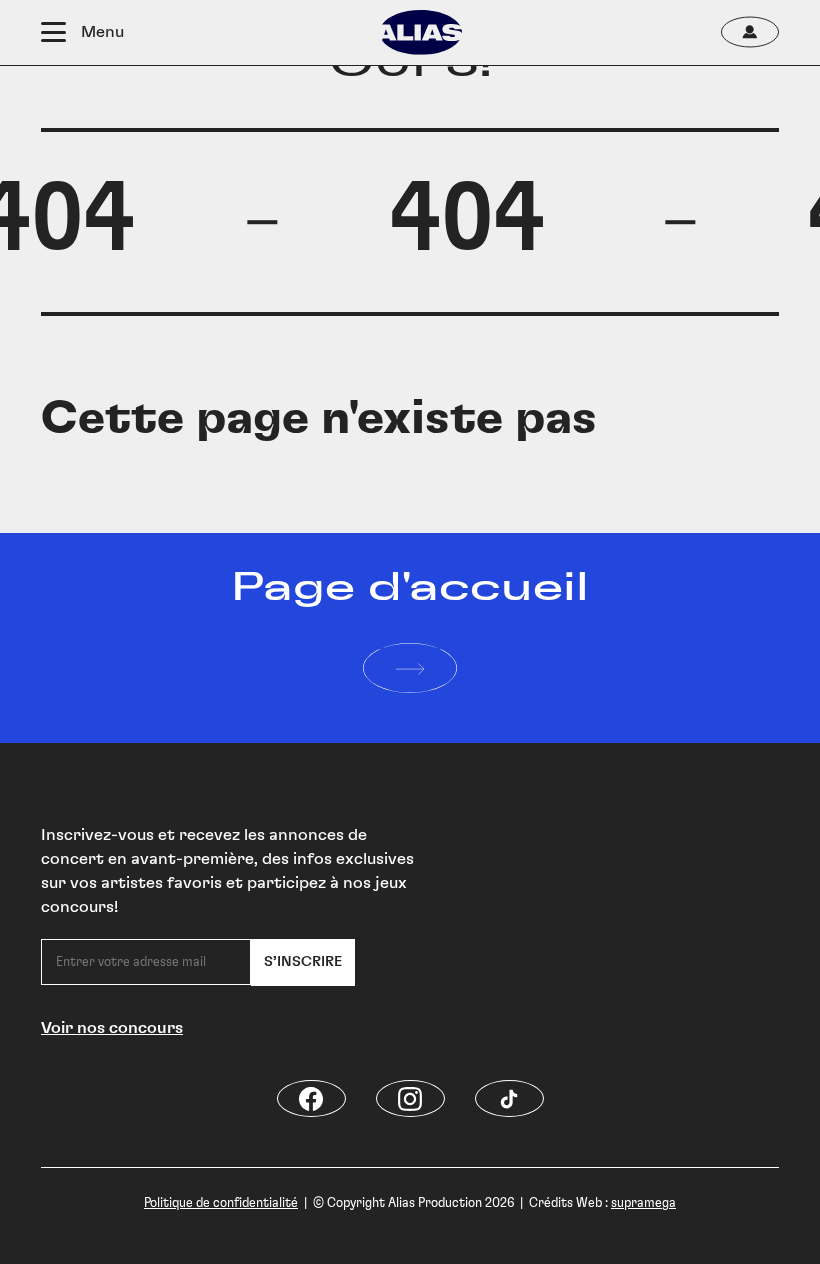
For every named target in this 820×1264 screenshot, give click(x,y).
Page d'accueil (410, 588)
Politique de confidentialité (221, 1203)
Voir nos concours (112, 1028)
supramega (643, 1203)
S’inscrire (303, 962)
